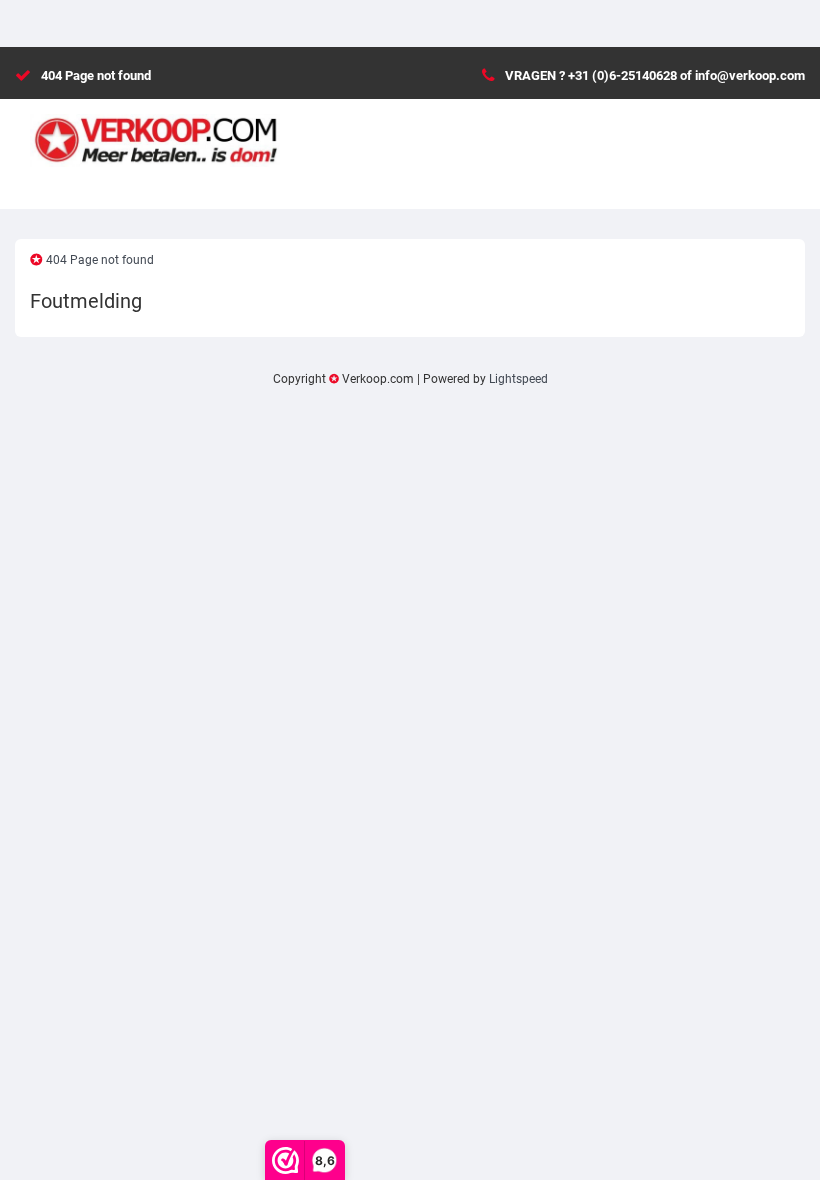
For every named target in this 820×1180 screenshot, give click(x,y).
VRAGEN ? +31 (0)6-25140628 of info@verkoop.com (655, 75)
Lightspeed (518, 379)
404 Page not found (96, 75)
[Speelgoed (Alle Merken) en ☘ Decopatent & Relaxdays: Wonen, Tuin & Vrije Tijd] (155, 132)
